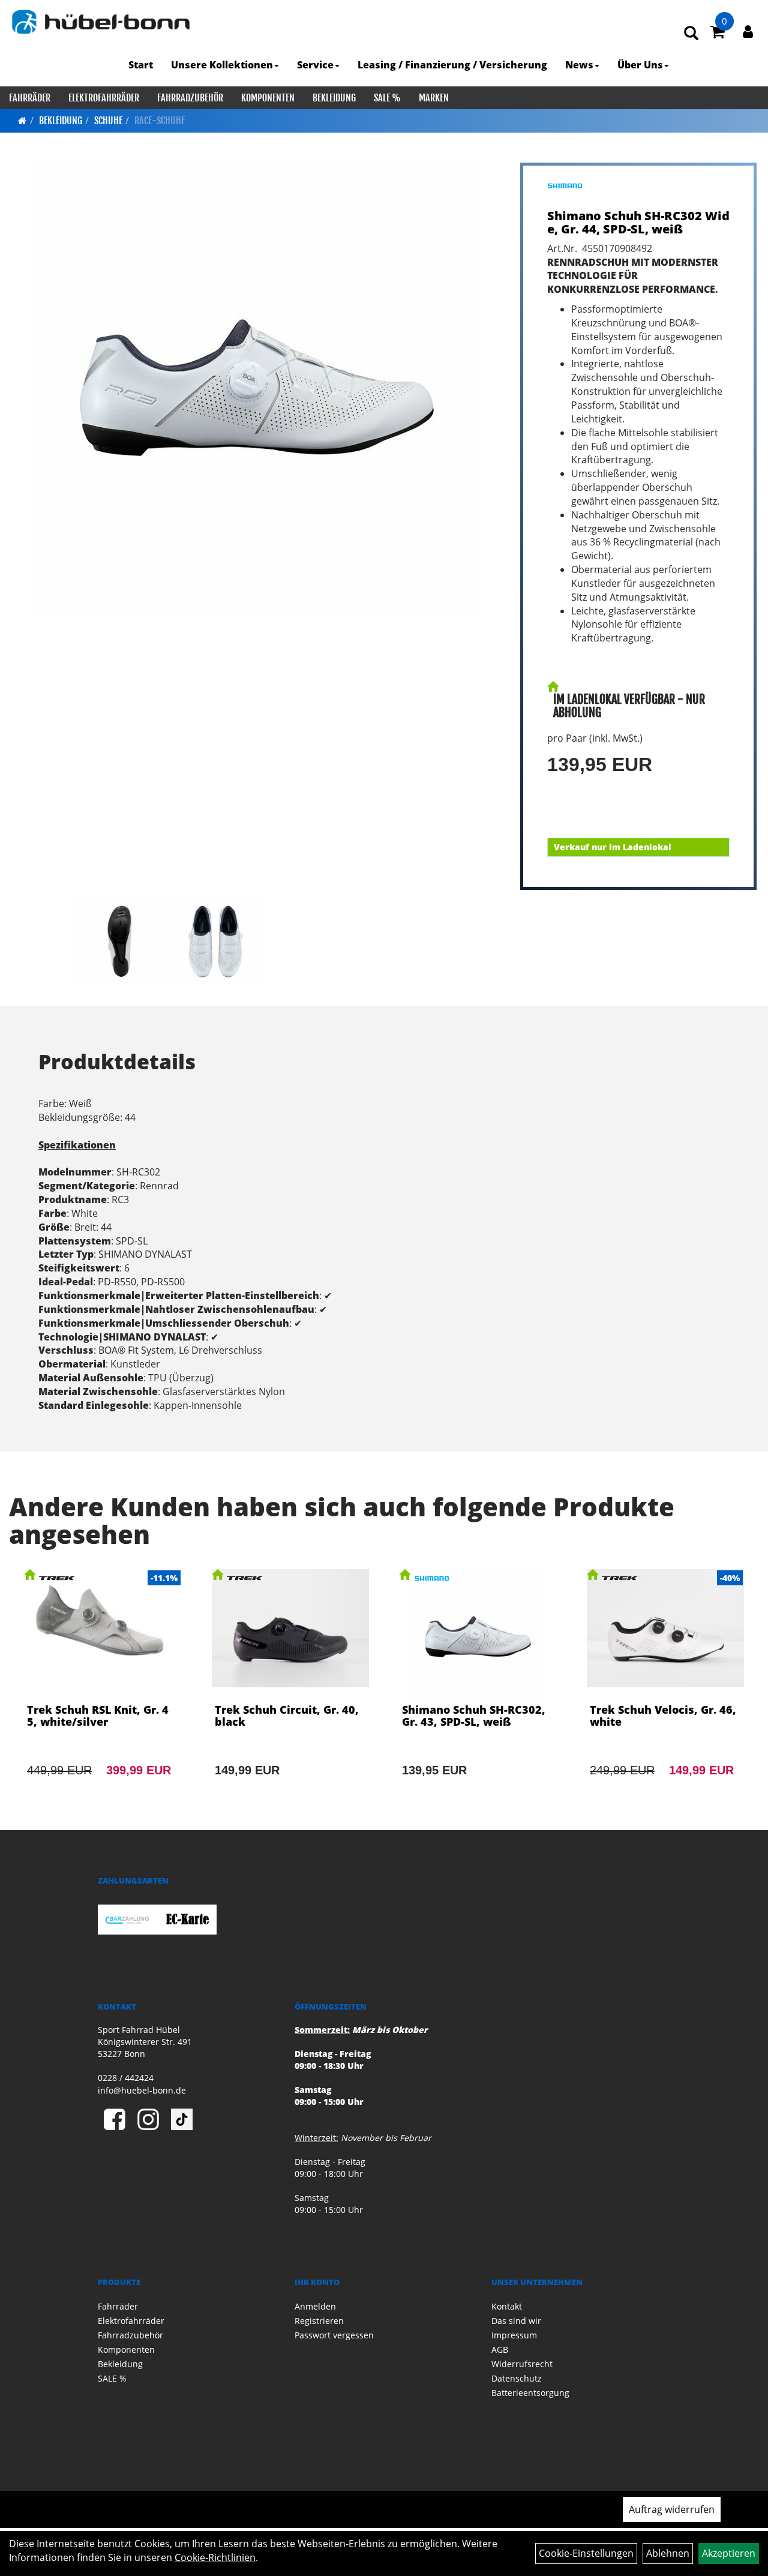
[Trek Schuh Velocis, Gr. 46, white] (666, 1689)
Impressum (514, 2335)
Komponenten (268, 98)
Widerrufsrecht (522, 2364)
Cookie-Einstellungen (586, 2553)
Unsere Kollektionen (222, 65)
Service (315, 65)
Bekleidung (334, 98)
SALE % (387, 98)
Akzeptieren (729, 2553)
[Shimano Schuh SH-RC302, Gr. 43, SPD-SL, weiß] (478, 1689)
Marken (434, 98)
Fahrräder (30, 98)
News (579, 65)
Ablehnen (668, 2553)
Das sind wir (516, 2321)
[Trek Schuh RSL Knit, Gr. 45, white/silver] (103, 1689)
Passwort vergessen (334, 2335)
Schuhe (108, 121)
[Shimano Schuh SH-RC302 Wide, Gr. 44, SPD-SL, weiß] (257, 388)
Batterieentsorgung (530, 2393)
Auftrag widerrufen (672, 2509)
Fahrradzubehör (190, 98)
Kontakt (507, 2306)
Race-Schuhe (160, 121)
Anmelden (315, 2306)
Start (141, 65)
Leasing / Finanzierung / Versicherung (452, 65)
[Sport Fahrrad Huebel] (100, 22)
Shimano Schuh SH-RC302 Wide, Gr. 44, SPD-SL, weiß (638, 222)
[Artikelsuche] (691, 34)
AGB (500, 2349)
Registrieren (319, 2321)
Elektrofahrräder (104, 98)
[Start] (22, 121)
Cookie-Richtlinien (215, 2557)
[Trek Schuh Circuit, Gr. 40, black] (291, 1689)
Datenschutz (517, 2378)
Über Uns (640, 65)
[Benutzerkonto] (748, 31)
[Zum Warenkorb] (718, 34)
